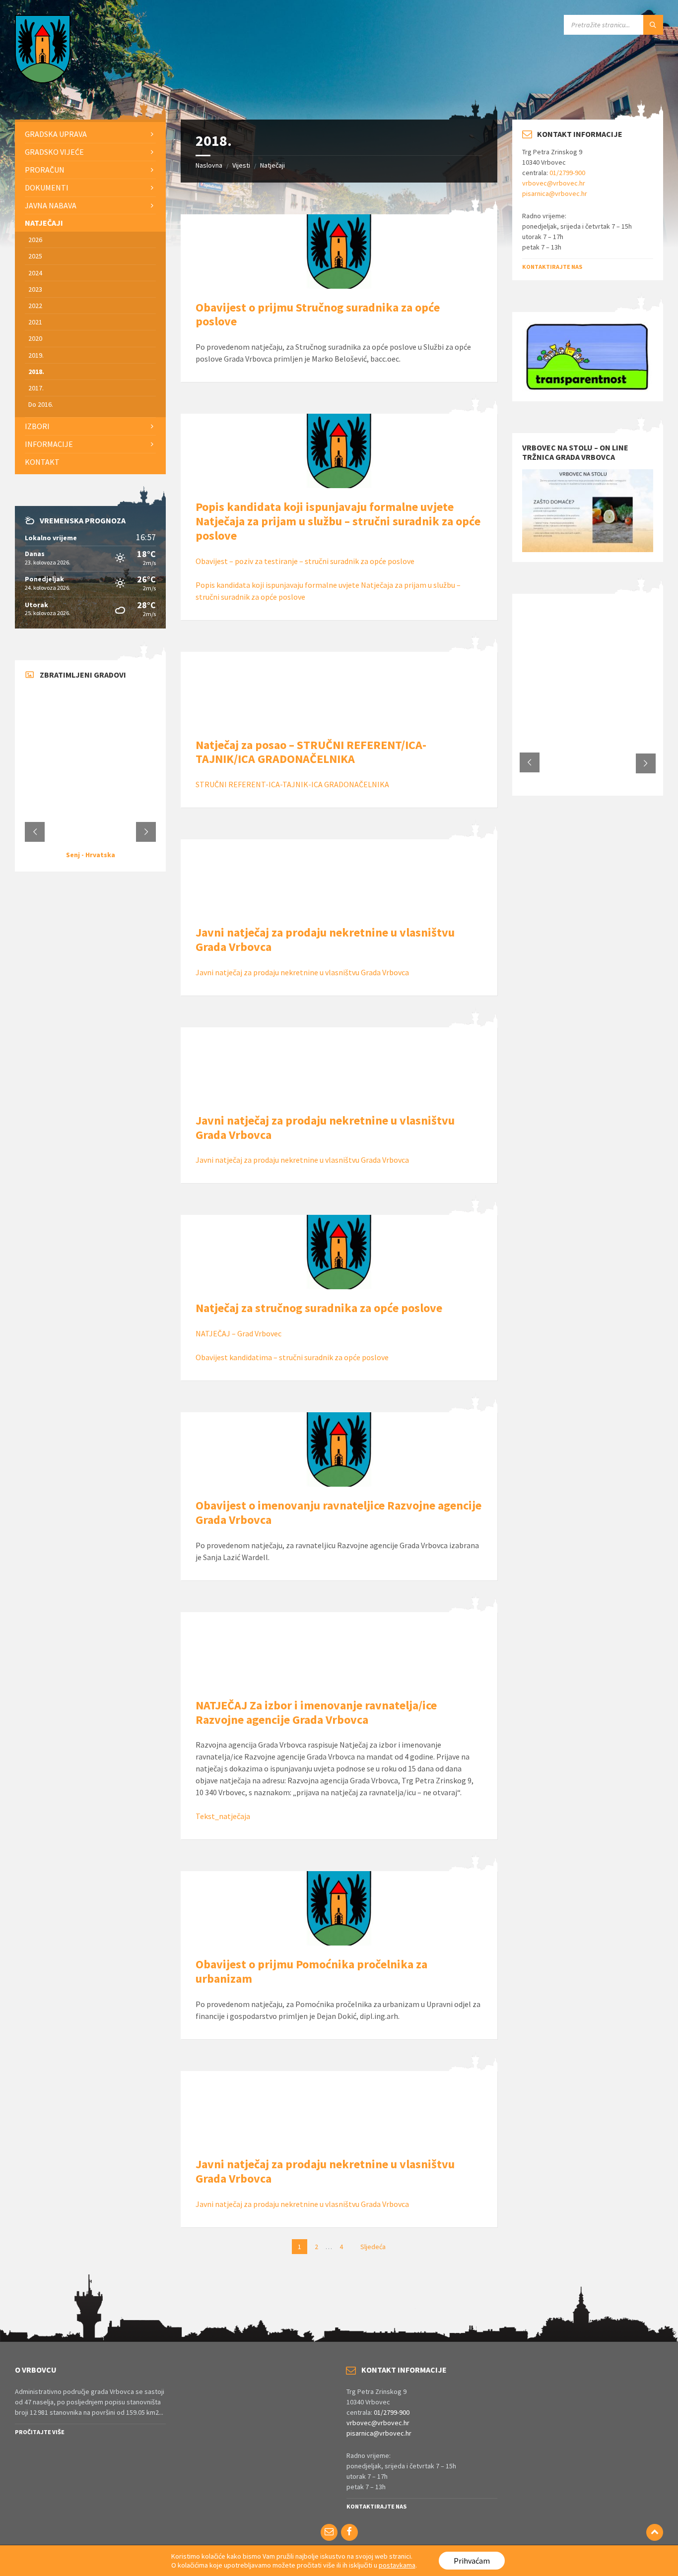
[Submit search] (653, 25)
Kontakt (42, 462)
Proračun (45, 170)
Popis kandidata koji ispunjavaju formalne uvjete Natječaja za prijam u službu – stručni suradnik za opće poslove (338, 521)
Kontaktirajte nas (552, 267)
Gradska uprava (56, 134)
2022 (35, 306)
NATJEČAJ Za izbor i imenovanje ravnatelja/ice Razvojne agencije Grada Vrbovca (316, 1712)
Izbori (37, 426)
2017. (36, 388)
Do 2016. (41, 404)
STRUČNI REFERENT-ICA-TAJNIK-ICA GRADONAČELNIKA (293, 784)
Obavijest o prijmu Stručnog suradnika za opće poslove (318, 314)
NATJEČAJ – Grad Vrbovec (238, 1333)
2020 (35, 338)
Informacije (49, 444)
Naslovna (209, 165)
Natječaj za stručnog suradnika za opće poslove (319, 1308)
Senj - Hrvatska (91, 855)
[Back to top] (655, 2532)
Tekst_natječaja (223, 1816)
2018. (36, 372)
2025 (35, 256)
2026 (35, 240)
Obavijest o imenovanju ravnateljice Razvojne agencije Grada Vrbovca (339, 1512)
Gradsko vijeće (54, 152)
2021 (35, 322)
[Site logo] (43, 80)
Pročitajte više (40, 2432)
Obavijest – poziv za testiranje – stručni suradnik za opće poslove (305, 561)
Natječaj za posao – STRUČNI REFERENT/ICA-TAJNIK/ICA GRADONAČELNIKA (311, 752)
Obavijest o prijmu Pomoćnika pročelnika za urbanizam (311, 1971)
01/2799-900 (567, 173)
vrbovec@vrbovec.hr (554, 183)
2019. (36, 355)
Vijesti (241, 165)
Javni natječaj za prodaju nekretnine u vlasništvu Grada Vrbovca (325, 940)
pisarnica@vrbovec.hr (555, 193)
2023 (35, 289)
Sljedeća (373, 2247)
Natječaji (272, 165)
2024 (35, 273)
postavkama (397, 2565)
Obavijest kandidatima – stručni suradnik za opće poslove (292, 1357)
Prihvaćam (472, 2561)
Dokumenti (47, 188)
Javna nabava (51, 205)
